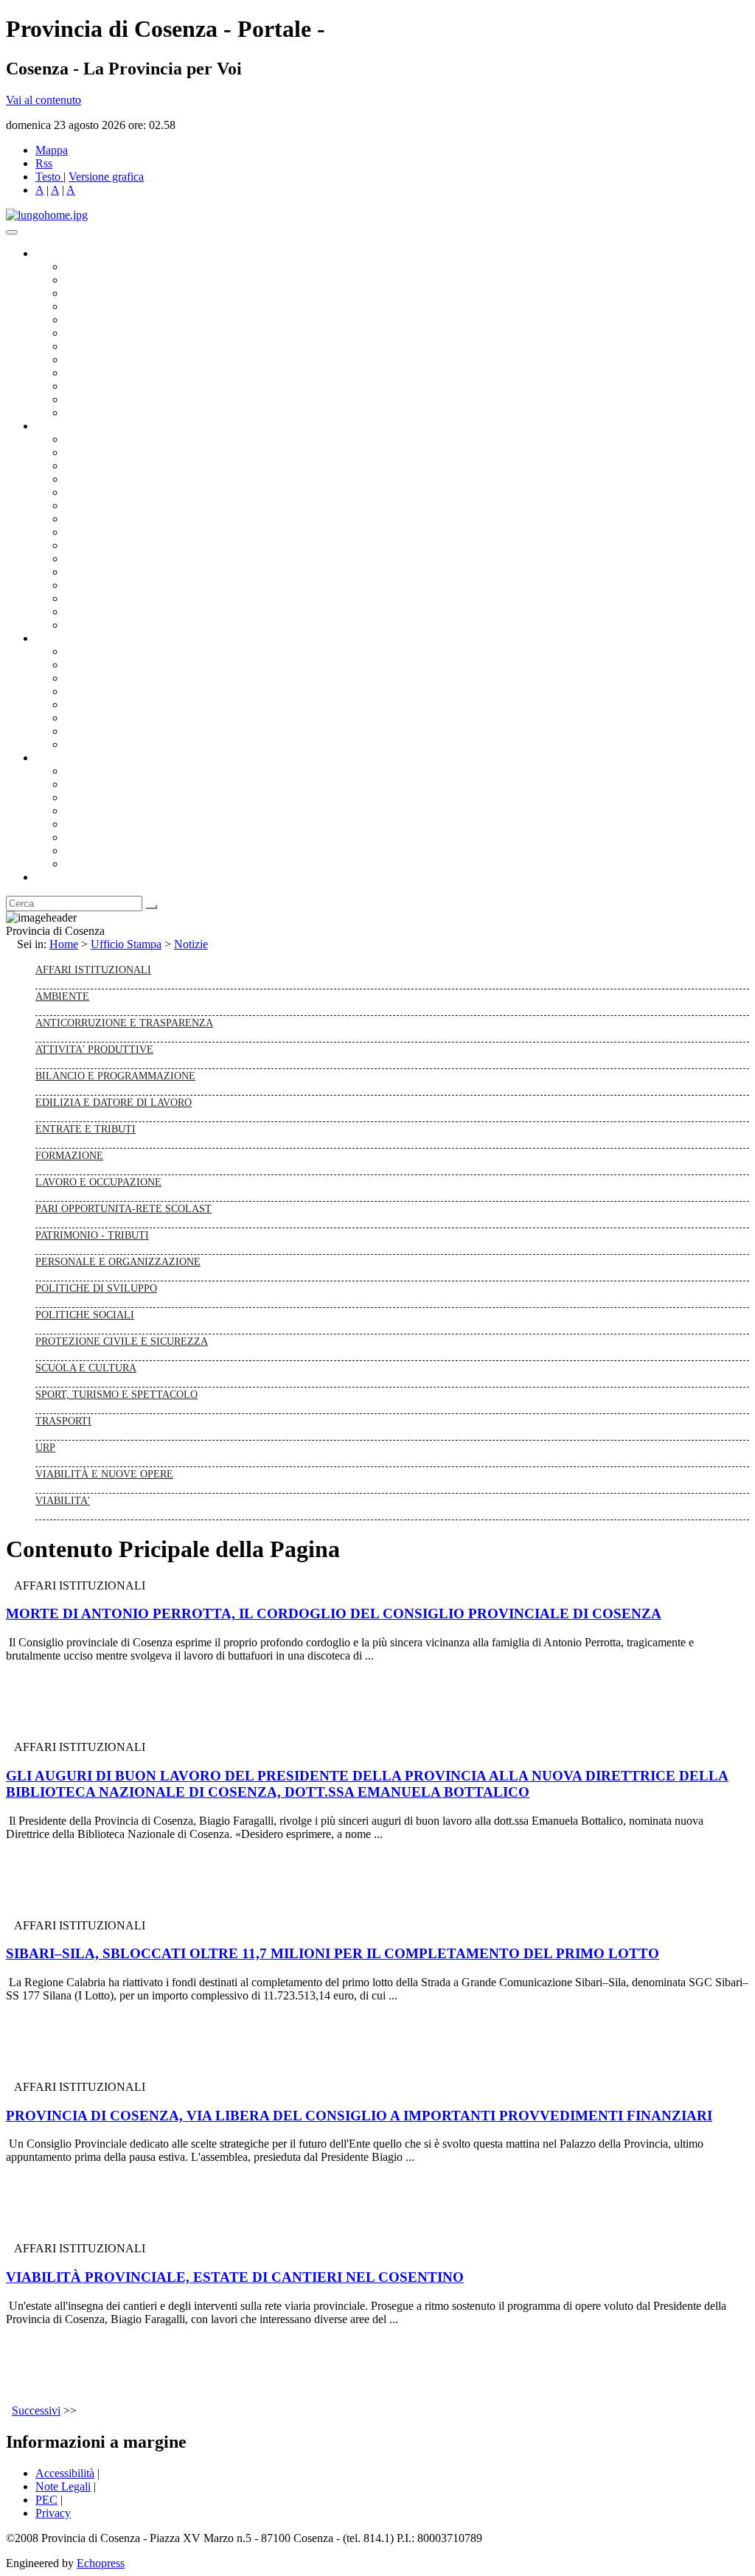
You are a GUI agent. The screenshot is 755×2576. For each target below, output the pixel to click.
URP (45, 1447)
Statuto (81, 731)
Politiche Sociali (85, 1315)
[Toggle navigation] (12, 232)
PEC (46, 2500)
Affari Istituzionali (93, 970)
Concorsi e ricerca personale (131, 678)
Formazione (69, 1155)
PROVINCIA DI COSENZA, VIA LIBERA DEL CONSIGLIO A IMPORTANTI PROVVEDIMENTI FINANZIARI (359, 2116)
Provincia (58, 758)
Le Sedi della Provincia (119, 797)
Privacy (53, 2513)
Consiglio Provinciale (115, 280)
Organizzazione (72, 426)
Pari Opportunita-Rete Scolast (123, 1208)
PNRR (81, 532)
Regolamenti (94, 744)
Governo (55, 253)
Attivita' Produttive (94, 1049)
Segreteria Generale (111, 612)
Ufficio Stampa (100, 386)
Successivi (36, 2410)
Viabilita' (63, 1500)
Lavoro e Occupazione (98, 1182)
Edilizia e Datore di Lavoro (114, 1102)
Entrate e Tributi (86, 1129)
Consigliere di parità (112, 346)
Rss (44, 163)
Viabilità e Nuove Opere (104, 1474)
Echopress (101, 2563)
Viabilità (84, 598)
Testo (48, 177)
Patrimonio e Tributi (111, 519)
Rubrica (53, 877)
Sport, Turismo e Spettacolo (116, 1394)
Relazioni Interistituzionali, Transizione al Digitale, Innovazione (213, 505)
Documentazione (74, 638)
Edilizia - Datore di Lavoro (128, 585)
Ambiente (88, 572)
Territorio (87, 824)
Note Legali (63, 2486)
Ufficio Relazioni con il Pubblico (142, 373)
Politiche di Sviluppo (96, 1288)
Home (64, 944)
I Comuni (87, 837)
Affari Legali (95, 492)
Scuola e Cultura (86, 1368)
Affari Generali (100, 452)
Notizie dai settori (106, 399)
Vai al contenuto (44, 100)
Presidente (89, 267)
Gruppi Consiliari (105, 333)
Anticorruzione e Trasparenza (124, 1023)
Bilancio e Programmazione (129, 466)
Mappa (52, 150)
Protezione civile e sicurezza (122, 1341)
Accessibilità (65, 2473)
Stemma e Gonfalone (114, 771)
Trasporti (86, 545)
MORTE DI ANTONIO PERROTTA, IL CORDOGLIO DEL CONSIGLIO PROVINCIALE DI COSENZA (334, 1614)
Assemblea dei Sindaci (118, 306)
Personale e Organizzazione (129, 479)
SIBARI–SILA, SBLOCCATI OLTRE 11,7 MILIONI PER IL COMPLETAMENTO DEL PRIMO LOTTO (333, 1953)
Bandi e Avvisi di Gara (118, 665)
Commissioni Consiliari (119, 320)
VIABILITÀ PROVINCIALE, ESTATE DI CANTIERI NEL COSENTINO (235, 2277)
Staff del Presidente (110, 625)
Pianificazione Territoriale (125, 558)
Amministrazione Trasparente (133, 704)
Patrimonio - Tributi (92, 1235)
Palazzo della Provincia (119, 784)
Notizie (191, 944)
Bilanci (81, 691)
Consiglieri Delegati (111, 293)
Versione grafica (106, 177)
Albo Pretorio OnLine (116, 651)
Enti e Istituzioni (103, 864)
